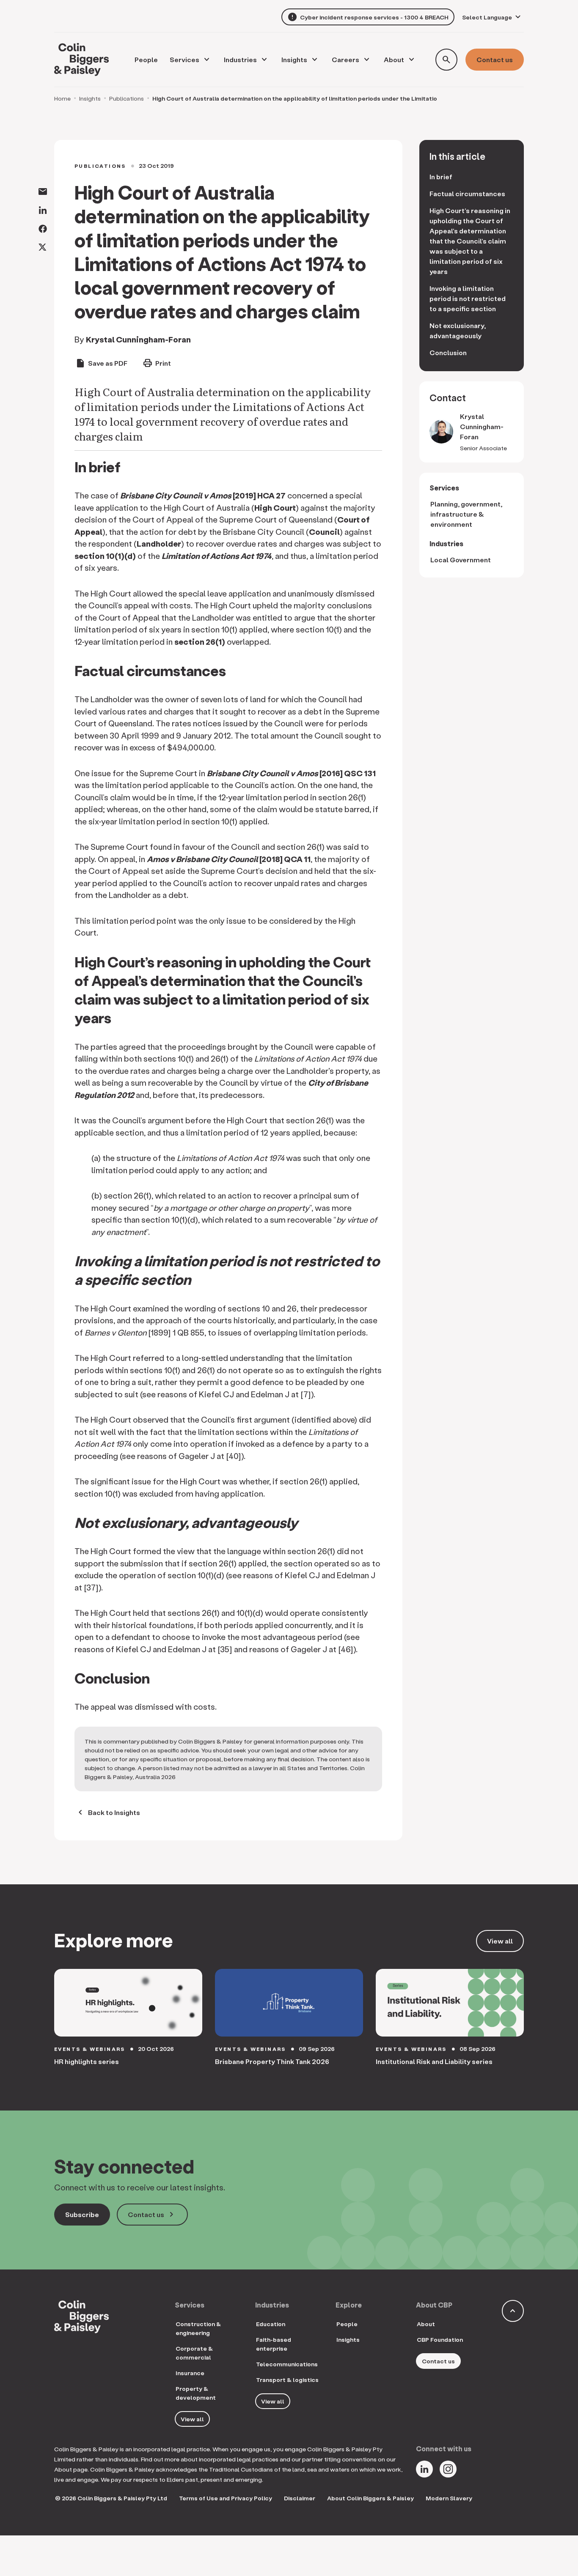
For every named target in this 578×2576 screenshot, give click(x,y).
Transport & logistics (287, 2380)
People (347, 2324)
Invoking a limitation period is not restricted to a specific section (468, 298)
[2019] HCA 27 (203, 495)
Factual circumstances (467, 193)
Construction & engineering (198, 2328)
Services (184, 59)
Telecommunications (287, 2364)
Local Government (461, 560)
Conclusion (449, 352)
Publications (127, 98)
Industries (240, 59)
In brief (441, 177)
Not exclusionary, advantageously (458, 330)
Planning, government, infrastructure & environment (466, 514)
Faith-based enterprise (274, 2344)
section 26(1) (200, 642)
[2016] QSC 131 (291, 773)
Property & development (196, 2393)
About (394, 59)
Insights (294, 59)
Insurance (190, 2373)
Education (271, 2324)
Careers (345, 59)
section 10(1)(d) (105, 556)
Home (62, 98)
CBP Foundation (440, 2339)
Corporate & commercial (194, 2353)
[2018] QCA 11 (229, 859)
